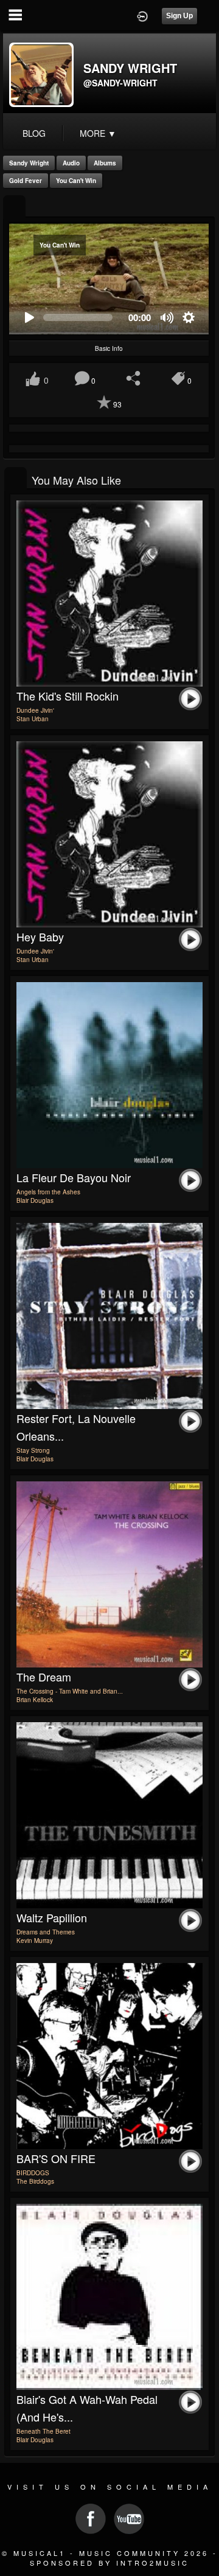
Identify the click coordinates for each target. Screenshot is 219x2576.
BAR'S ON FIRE (56, 2158)
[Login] (142, 15)
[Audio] (14, 207)
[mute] (168, 318)
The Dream (44, 1677)
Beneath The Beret (43, 2431)
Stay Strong (33, 1450)
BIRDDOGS (33, 2173)
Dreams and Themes (46, 1932)
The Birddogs (35, 2181)
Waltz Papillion (52, 1917)
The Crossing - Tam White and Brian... (70, 1691)
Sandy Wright (29, 163)
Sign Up (179, 16)
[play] (29, 318)
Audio (71, 163)
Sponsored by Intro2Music (109, 2563)
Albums (105, 163)
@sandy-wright (120, 83)
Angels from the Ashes (48, 1192)
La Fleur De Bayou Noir (74, 1177)
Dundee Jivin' (35, 710)
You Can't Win (76, 181)
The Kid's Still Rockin (68, 696)
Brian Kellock (35, 1700)
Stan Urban (33, 719)
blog (34, 133)
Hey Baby (40, 937)
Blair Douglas (35, 1200)
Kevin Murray (35, 1941)
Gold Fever (26, 181)
